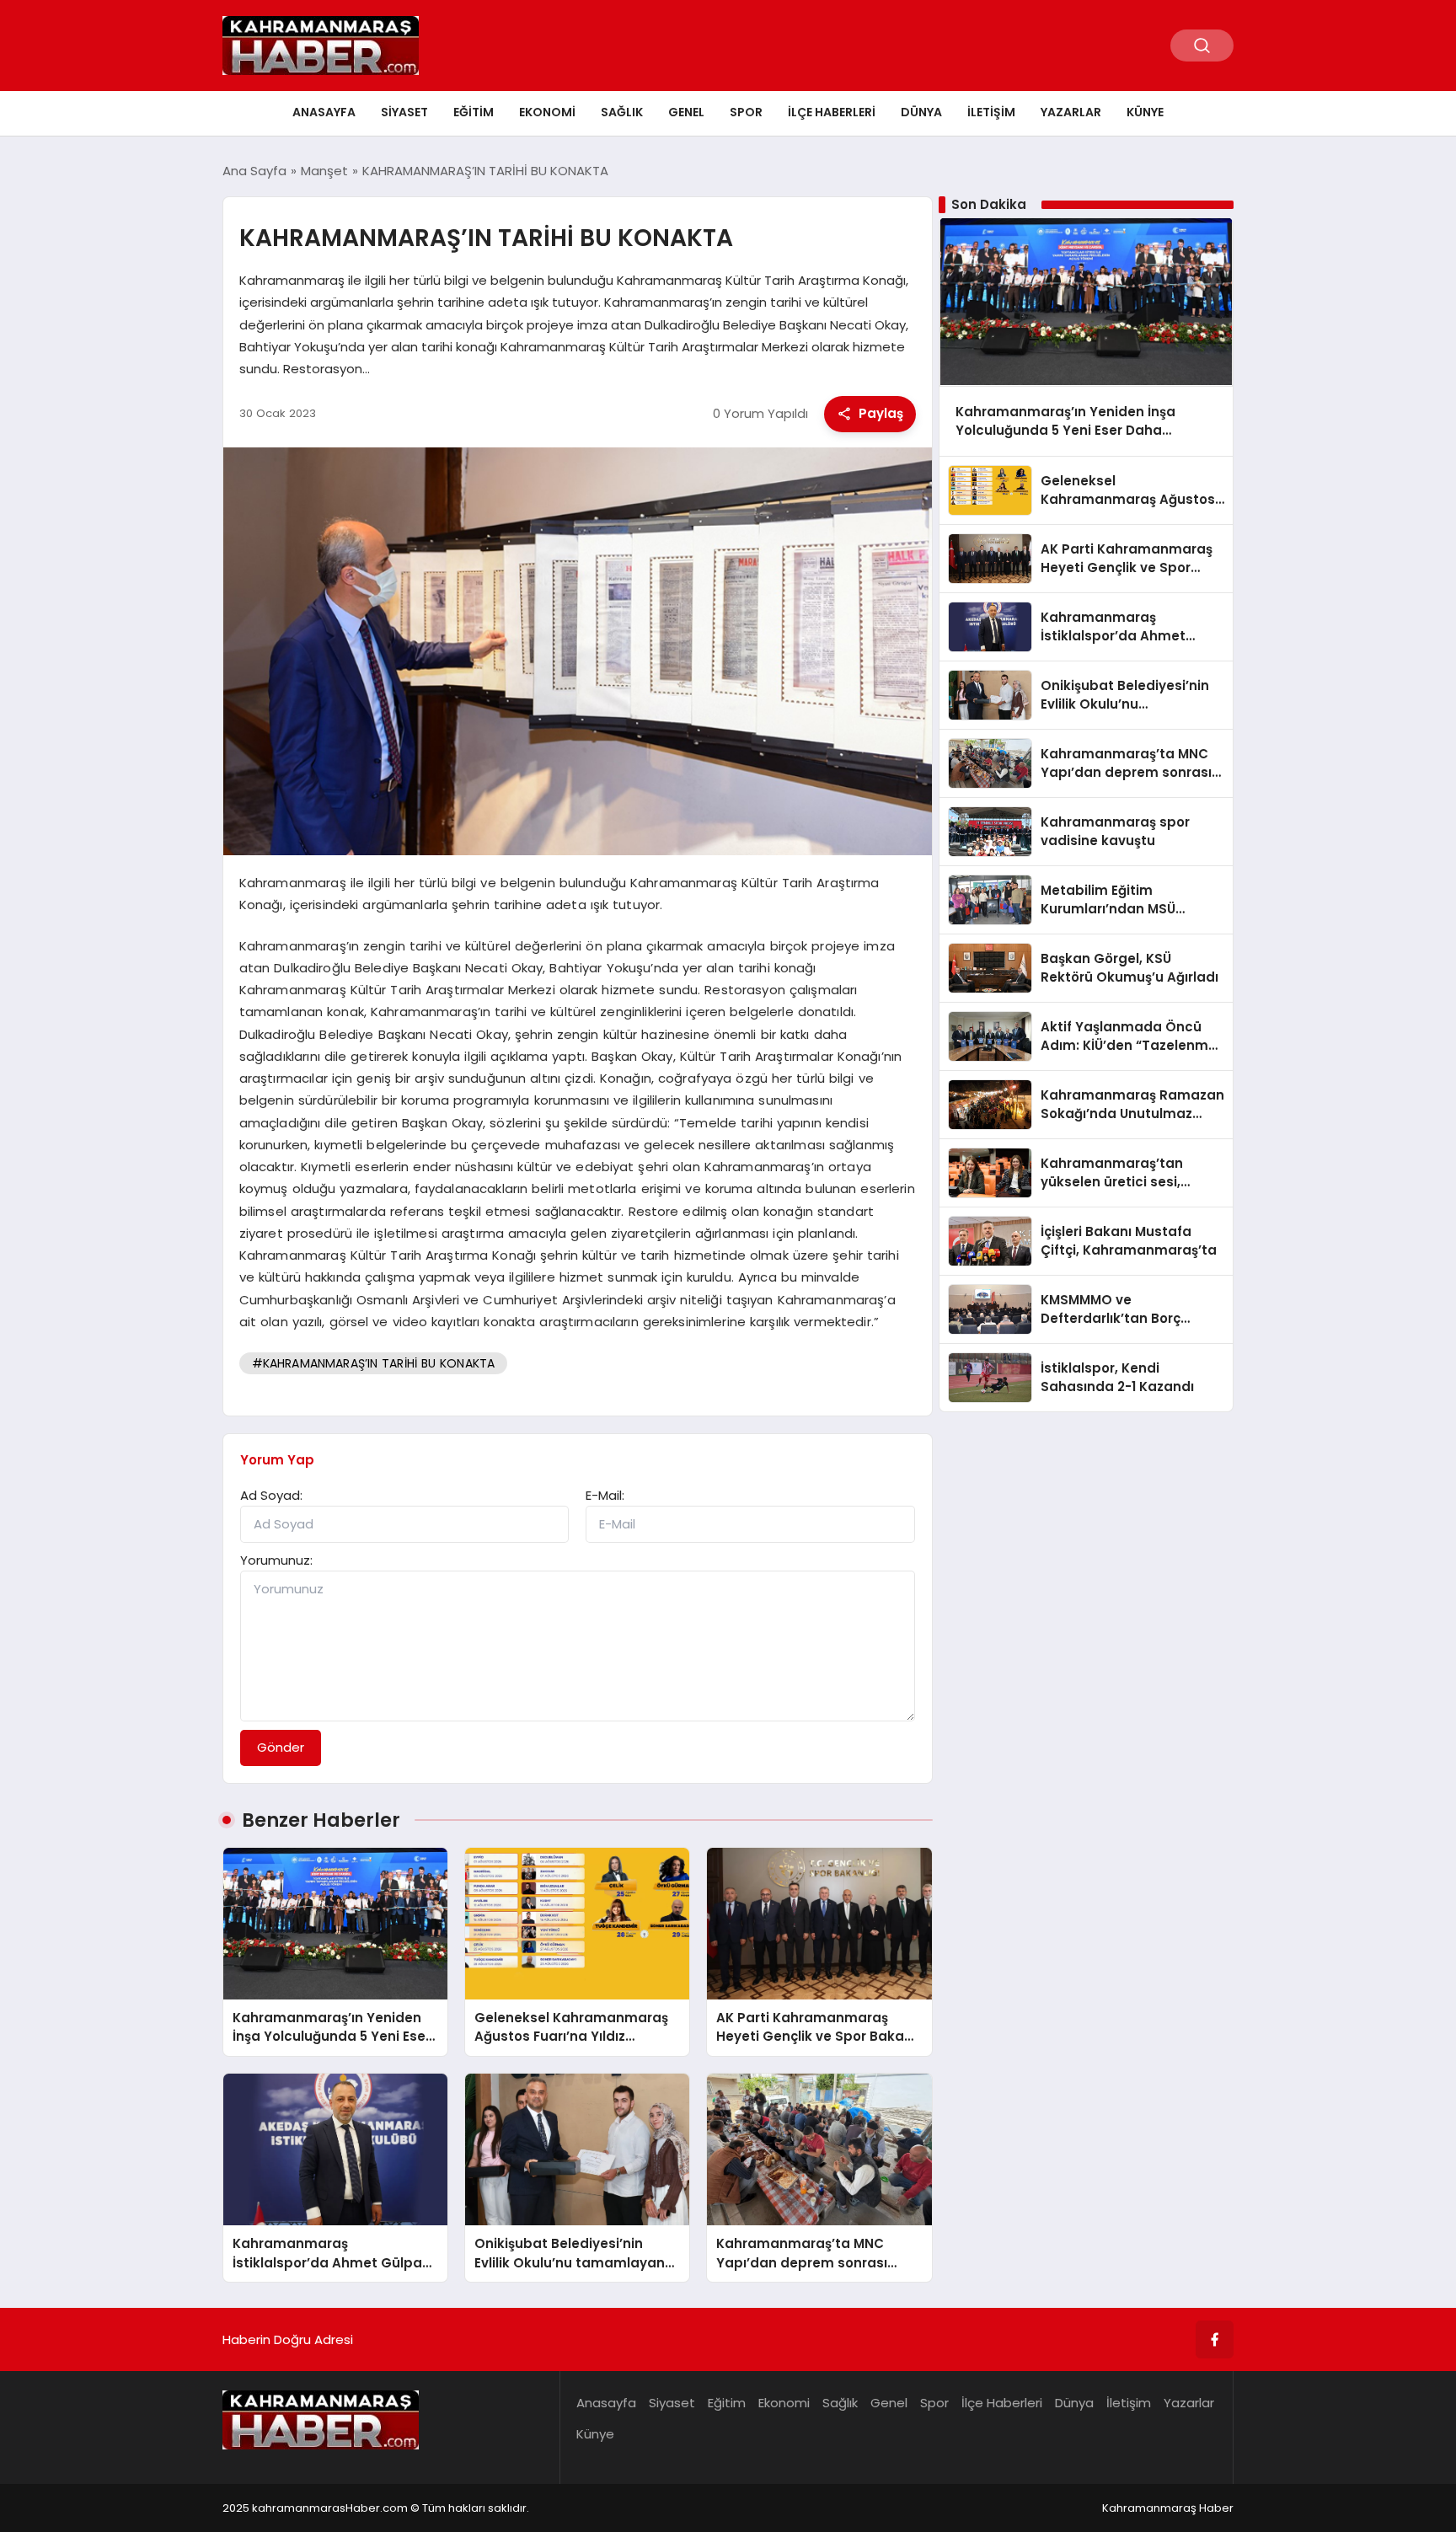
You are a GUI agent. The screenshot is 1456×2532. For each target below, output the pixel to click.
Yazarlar (1071, 112)
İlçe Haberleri (832, 112)
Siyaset (404, 112)
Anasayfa (324, 112)
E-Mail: (605, 1495)
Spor (746, 112)
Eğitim (474, 112)
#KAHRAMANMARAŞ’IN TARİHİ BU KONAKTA (374, 1363)
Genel (686, 112)
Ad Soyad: (271, 1495)
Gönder (281, 1747)
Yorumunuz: (276, 1560)
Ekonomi (547, 112)
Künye (1145, 112)
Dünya (921, 112)
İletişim (991, 112)
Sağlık (622, 112)
